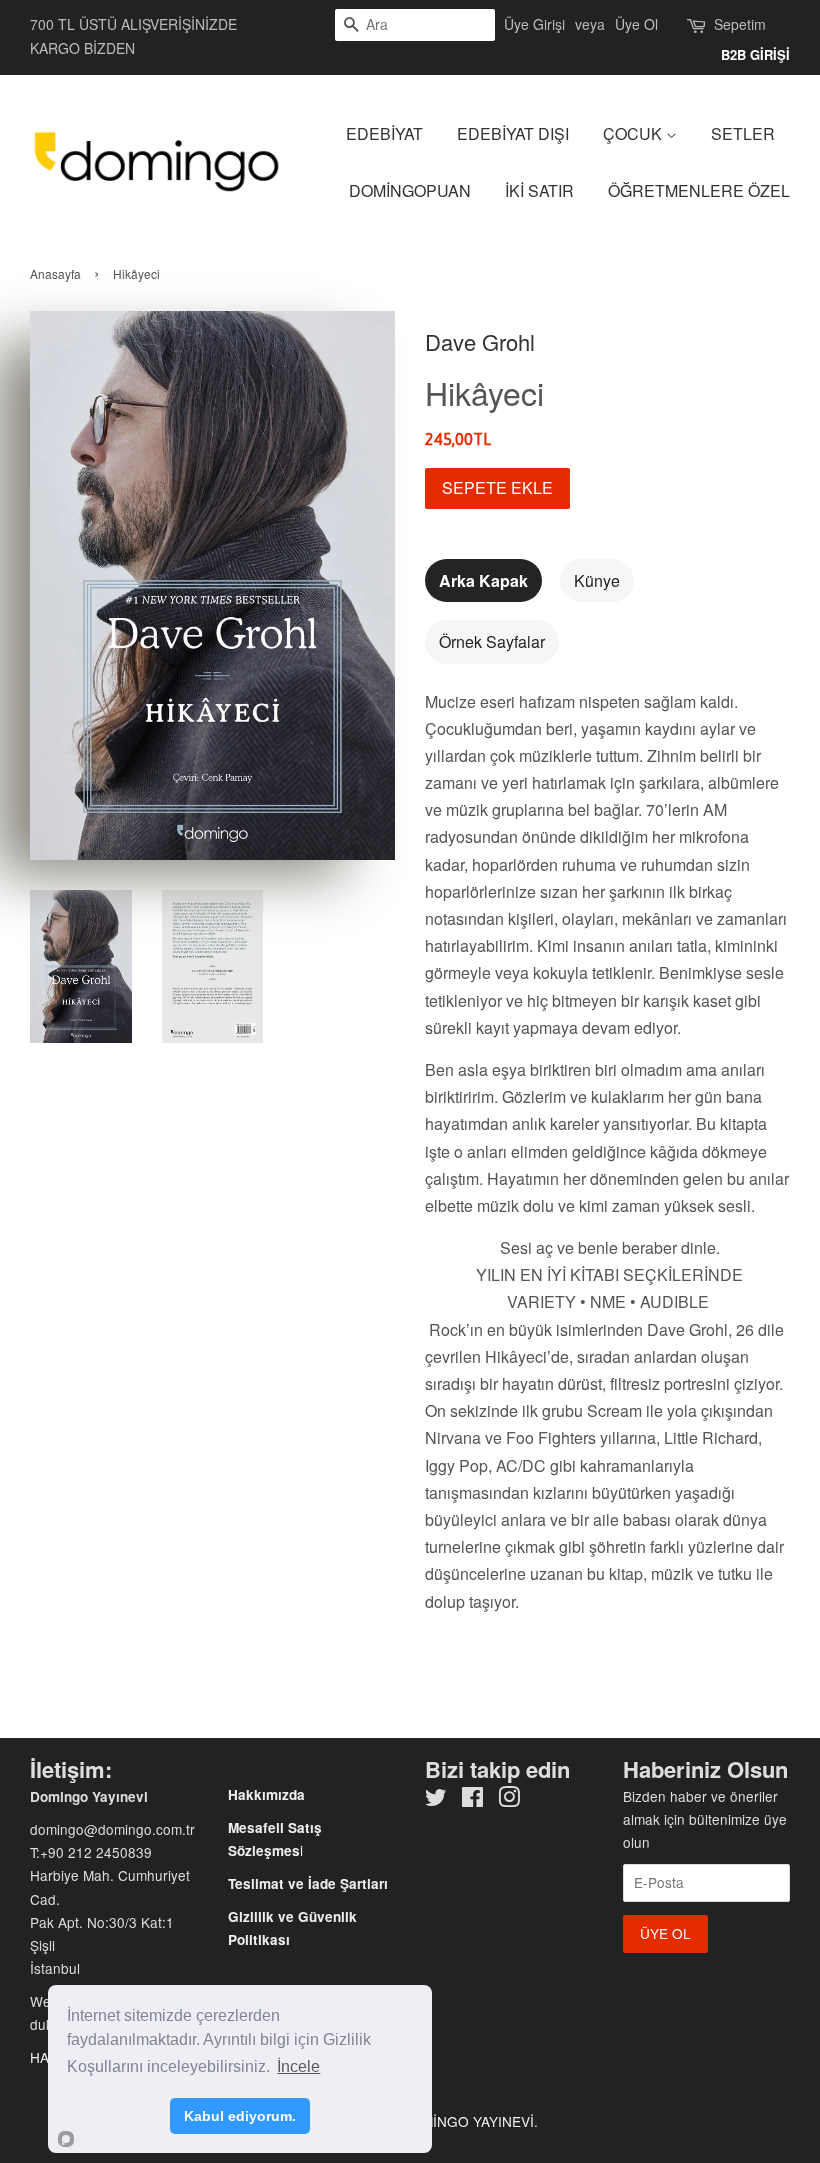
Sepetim (740, 24)
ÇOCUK (634, 133)
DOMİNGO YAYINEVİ (467, 2121)
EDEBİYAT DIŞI (513, 133)
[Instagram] (509, 1800)
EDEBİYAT (384, 133)
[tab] (483, 580)
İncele (298, 2066)
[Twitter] (436, 1800)
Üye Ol (636, 24)
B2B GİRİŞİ (755, 54)
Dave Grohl (480, 341)
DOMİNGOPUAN (410, 190)
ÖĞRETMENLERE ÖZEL (699, 190)
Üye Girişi (534, 24)
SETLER (743, 133)
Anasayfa (55, 273)
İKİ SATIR (539, 190)
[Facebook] (472, 1800)
